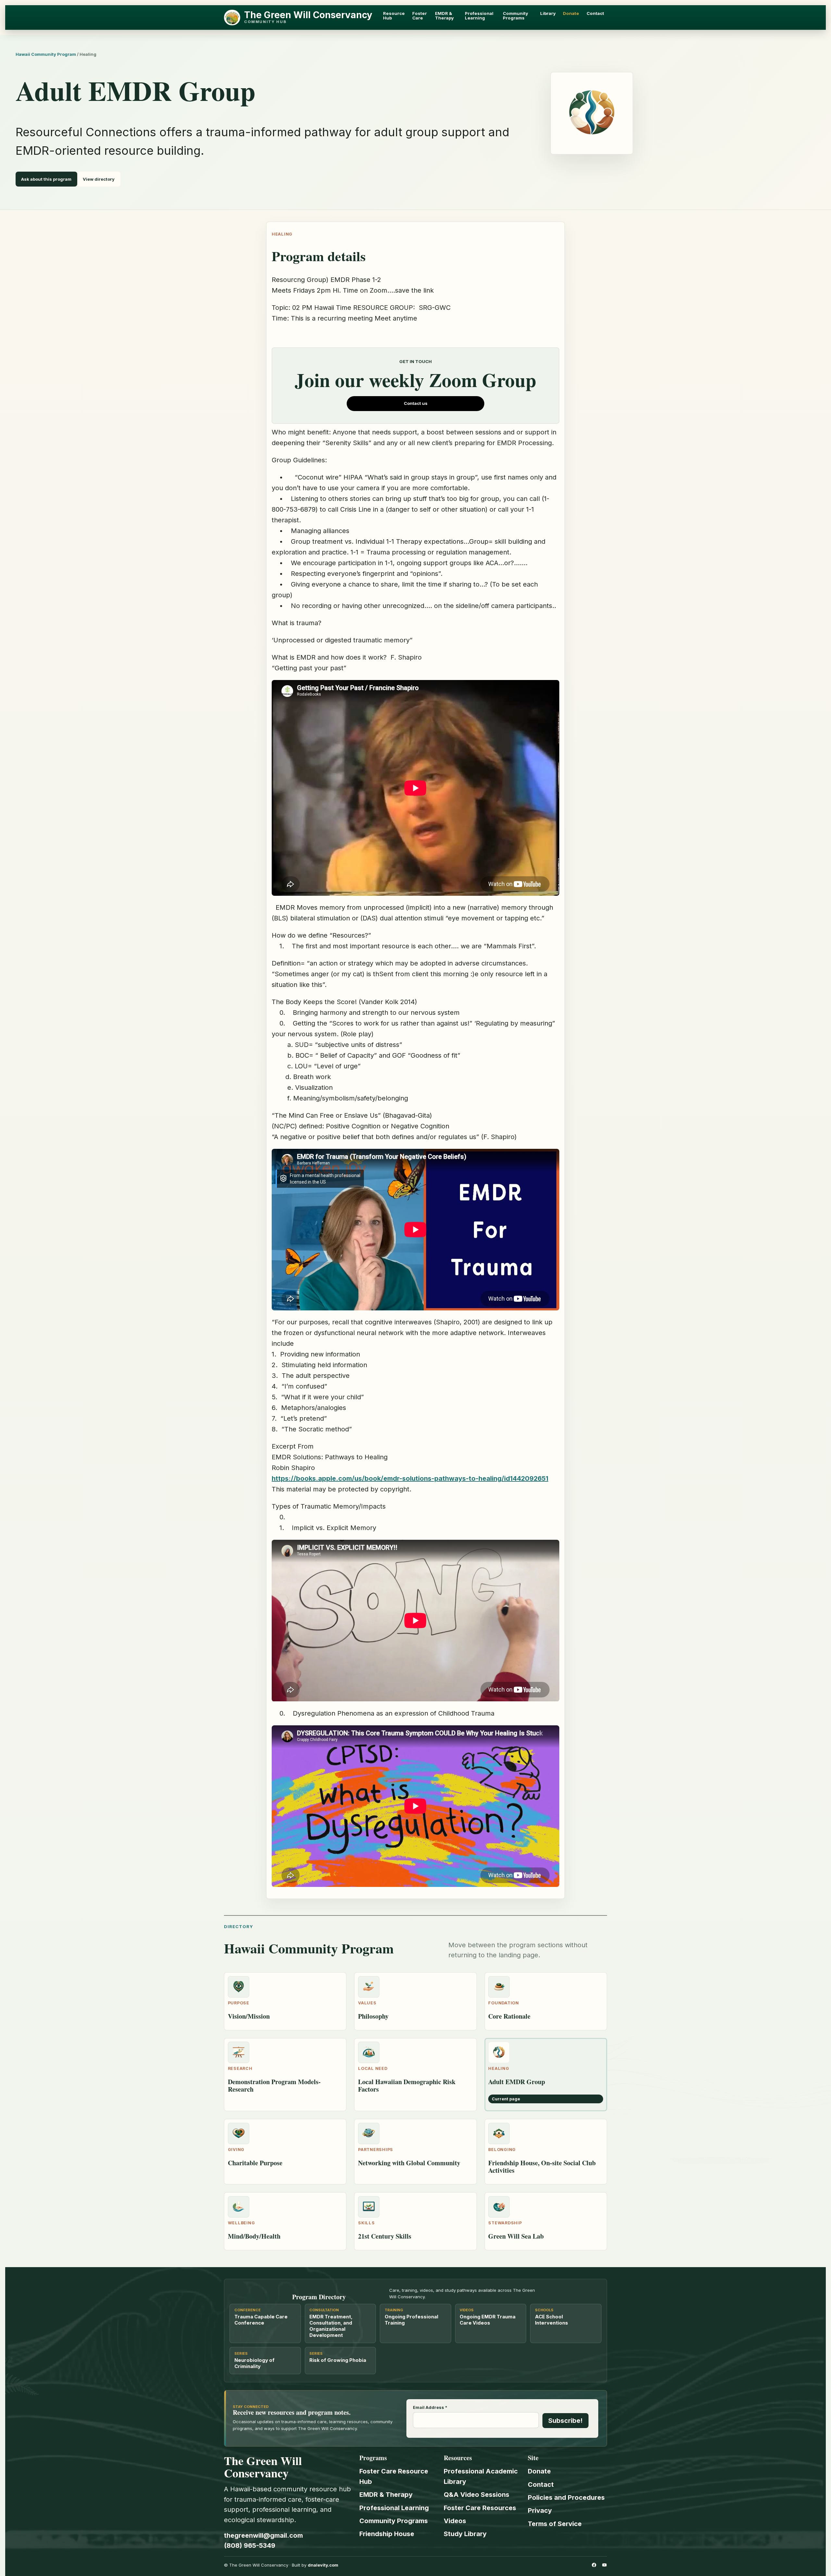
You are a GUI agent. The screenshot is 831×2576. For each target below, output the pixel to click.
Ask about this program (46, 179)
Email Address (430, 2408)
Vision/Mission (249, 2016)
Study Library (465, 2534)
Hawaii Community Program (46, 54)
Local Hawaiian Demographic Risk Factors (407, 2085)
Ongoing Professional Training (411, 2320)
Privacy (540, 2510)
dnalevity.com (323, 2565)
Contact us (416, 403)
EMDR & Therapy (386, 2495)
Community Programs (394, 2521)
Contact (541, 2485)
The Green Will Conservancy (308, 15)
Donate (539, 2471)
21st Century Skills (385, 2236)
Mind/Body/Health (254, 2236)
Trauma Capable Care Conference (261, 2320)
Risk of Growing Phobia (338, 2360)
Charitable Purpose (255, 2163)
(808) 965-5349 (250, 2546)
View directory (99, 179)
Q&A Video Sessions (477, 2495)
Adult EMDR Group (517, 2082)
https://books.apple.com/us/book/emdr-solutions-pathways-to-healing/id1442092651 (410, 1478)
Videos (455, 2521)
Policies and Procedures (566, 2497)
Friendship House (387, 2534)
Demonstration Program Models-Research (274, 2085)
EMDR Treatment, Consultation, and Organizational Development (331, 2326)
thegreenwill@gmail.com (263, 2535)
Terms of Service (555, 2524)
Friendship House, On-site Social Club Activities (542, 2167)
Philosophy (373, 2016)
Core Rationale (509, 2016)
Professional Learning (394, 2508)
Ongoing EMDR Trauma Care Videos (488, 2320)
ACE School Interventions (552, 2320)
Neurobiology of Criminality (254, 2363)
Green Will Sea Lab (516, 2236)
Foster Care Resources (480, 2508)
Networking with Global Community (409, 2163)
